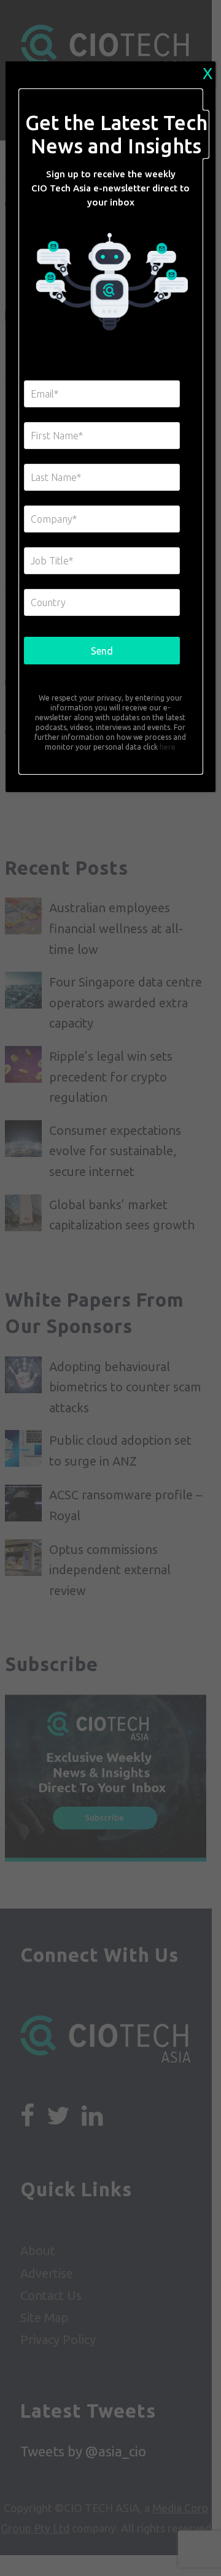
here (167, 747)
